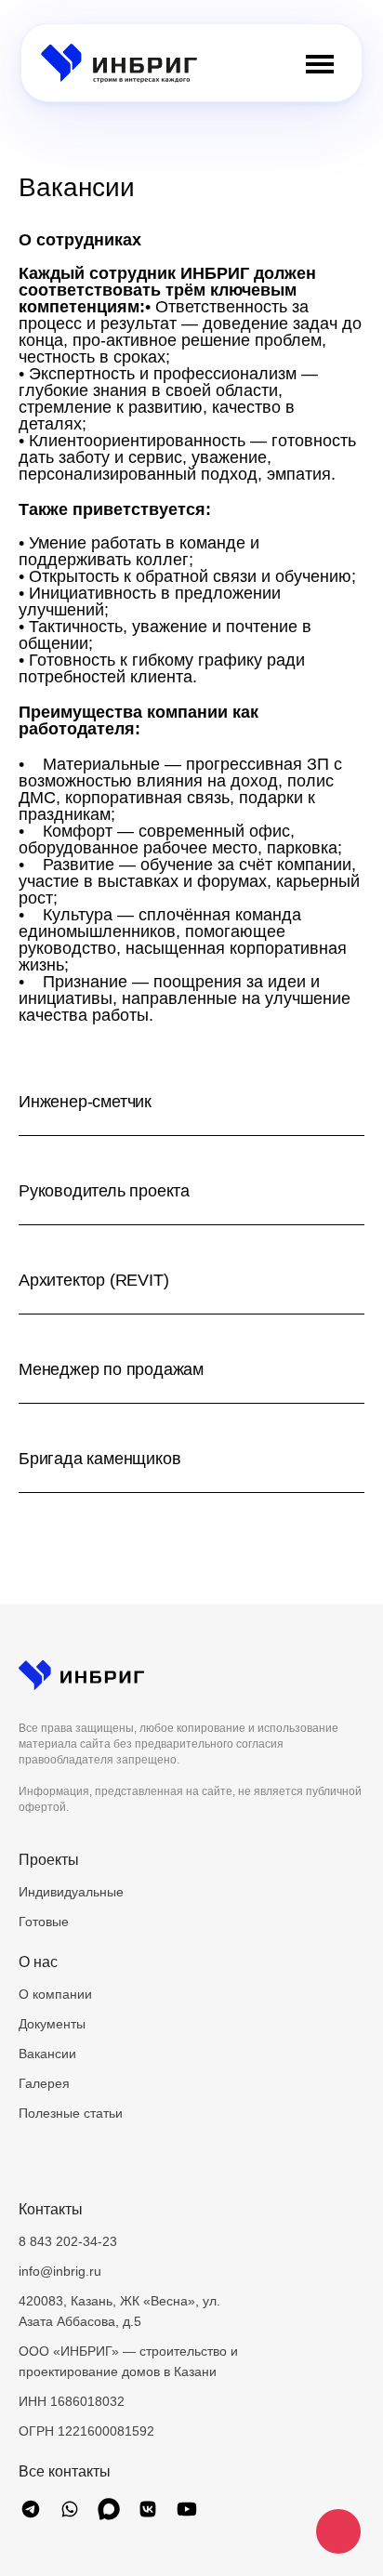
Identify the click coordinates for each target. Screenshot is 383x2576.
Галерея (44, 2083)
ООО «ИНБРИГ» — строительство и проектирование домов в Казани (128, 2361)
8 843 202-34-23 (68, 2241)
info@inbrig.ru (60, 2271)
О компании (55, 1994)
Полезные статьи (71, 2113)
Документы (52, 2024)
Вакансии (47, 2054)
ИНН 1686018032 (72, 2401)
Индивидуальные (71, 1892)
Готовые (44, 1922)
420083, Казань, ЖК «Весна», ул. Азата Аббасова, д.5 (119, 2311)
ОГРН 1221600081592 (86, 2431)
